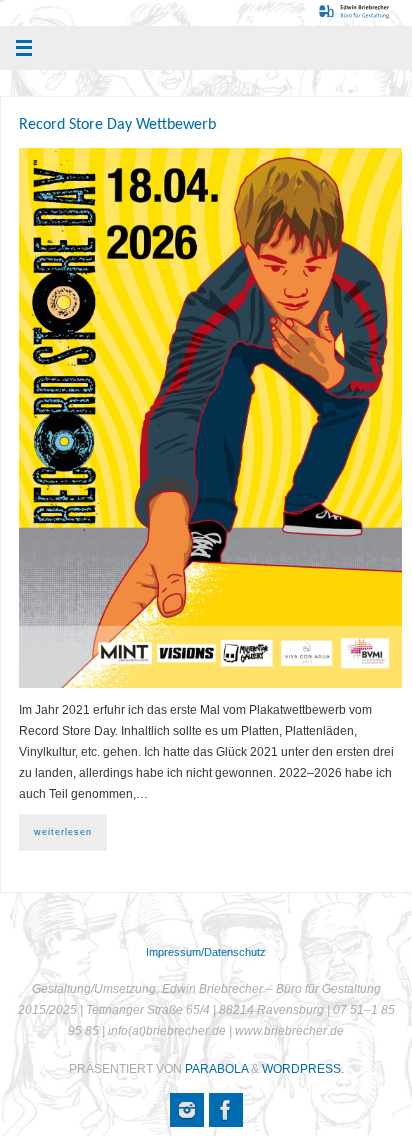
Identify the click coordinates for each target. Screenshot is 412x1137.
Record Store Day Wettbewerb (117, 125)
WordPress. (303, 1069)
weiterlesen (63, 832)
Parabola (216, 1069)
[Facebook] (226, 1110)
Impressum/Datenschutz (206, 952)
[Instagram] (187, 1110)
